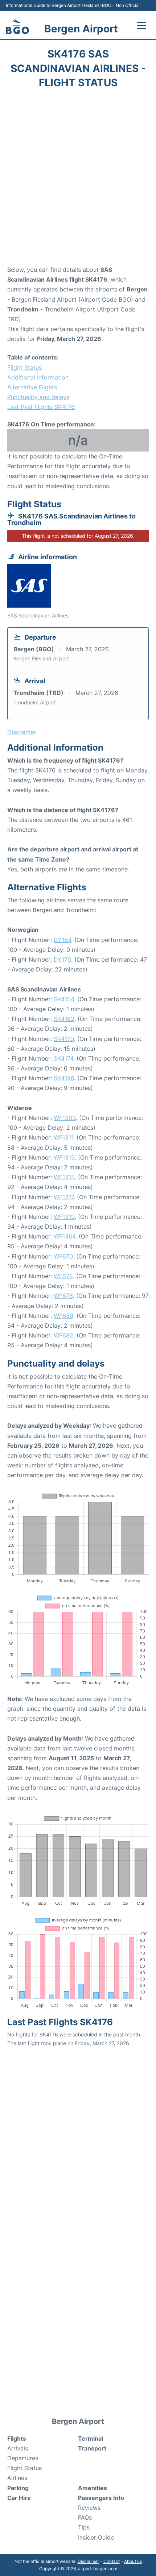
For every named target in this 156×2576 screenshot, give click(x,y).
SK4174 (63, 1058)
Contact (112, 2561)
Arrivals (18, 2448)
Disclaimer (88, 2561)
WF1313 (64, 1157)
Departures (23, 2458)
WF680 (63, 1316)
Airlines (17, 2478)
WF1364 (65, 1236)
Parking (18, 2488)
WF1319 (64, 1217)
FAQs (85, 2517)
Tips (84, 2527)
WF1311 (63, 1137)
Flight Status (24, 367)
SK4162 (64, 1019)
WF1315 (64, 1177)
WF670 (63, 1256)
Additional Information (38, 377)
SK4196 (64, 1078)
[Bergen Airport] (17, 27)
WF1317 (64, 1197)
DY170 (62, 959)
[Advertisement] (78, 179)
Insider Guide (96, 2537)
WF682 (63, 1335)
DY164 (62, 940)
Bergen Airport (81, 29)
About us (133, 2561)
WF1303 (65, 1118)
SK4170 (64, 1039)
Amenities (93, 2488)
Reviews (89, 2508)
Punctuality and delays (38, 397)
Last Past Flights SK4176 (41, 407)
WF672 (63, 1276)
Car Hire (19, 2498)
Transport (92, 2448)
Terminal (91, 2438)
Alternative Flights (32, 387)
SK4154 (64, 999)
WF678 (63, 1296)
